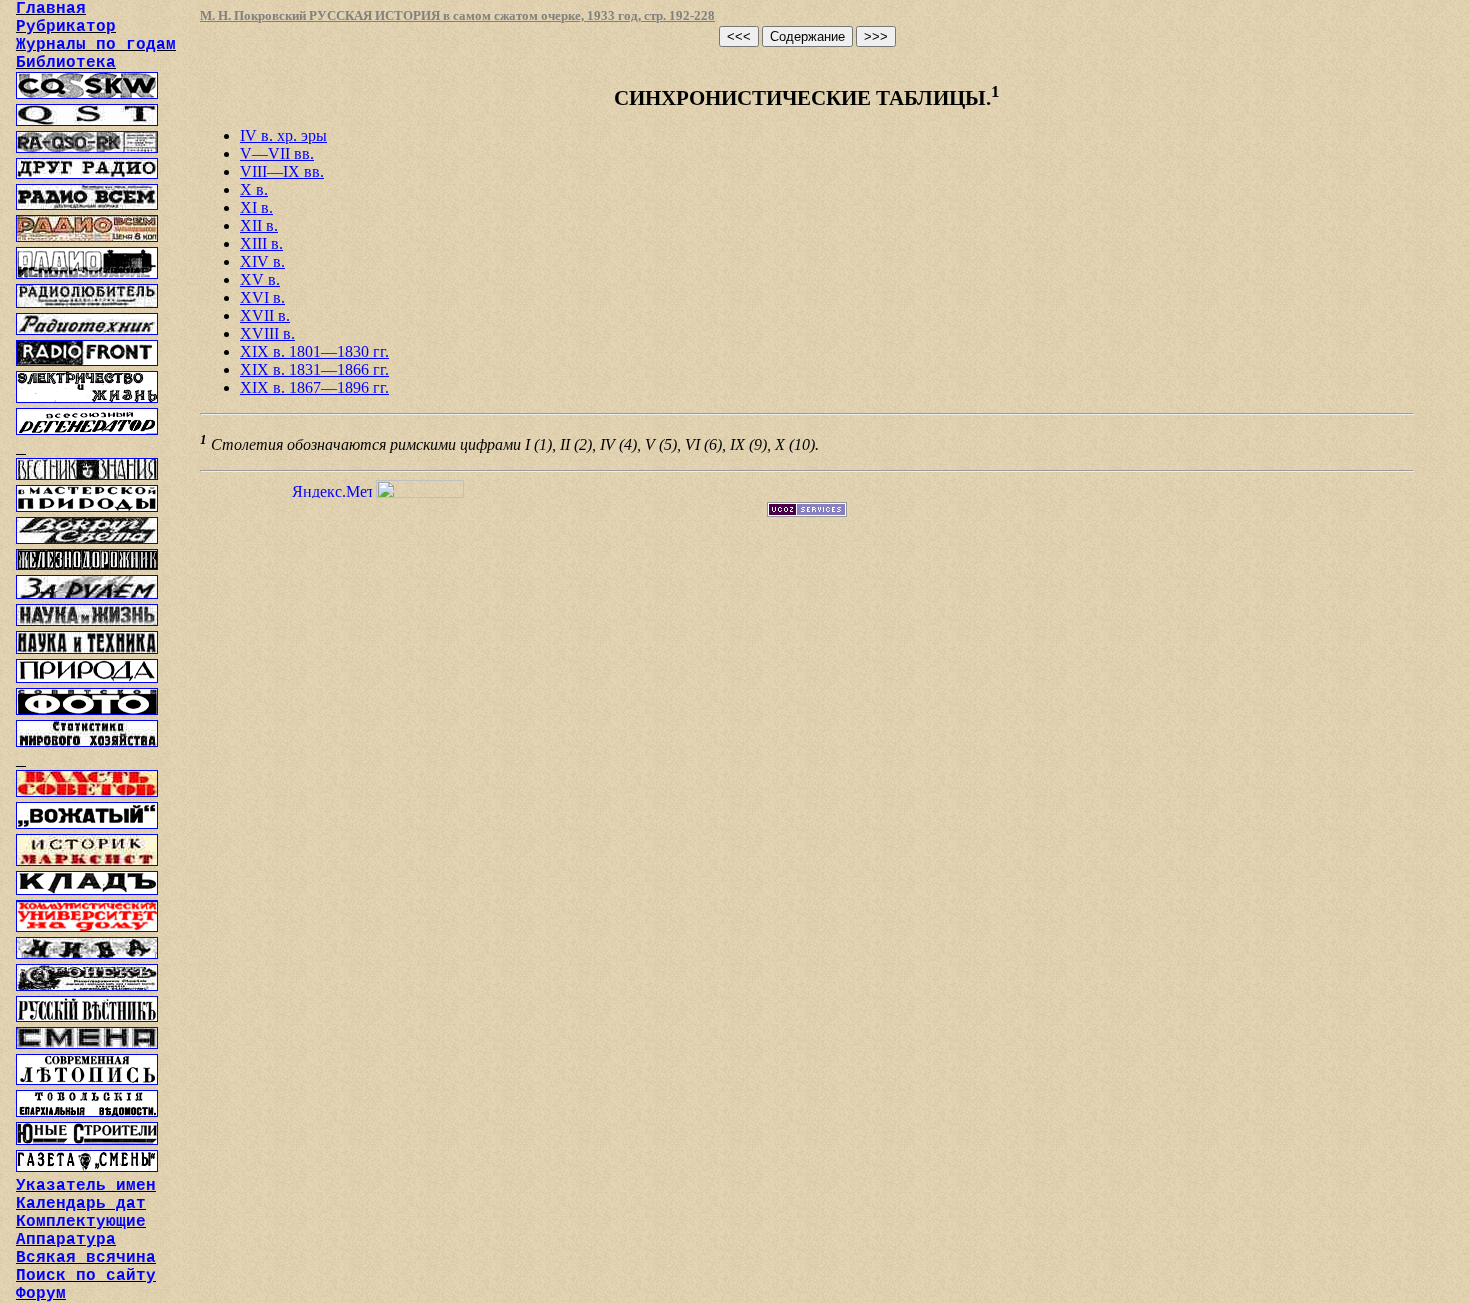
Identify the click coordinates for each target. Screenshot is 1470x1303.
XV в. (260, 279)
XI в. (256, 207)
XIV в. (262, 261)
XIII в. (261, 243)
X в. (254, 189)
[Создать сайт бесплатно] (807, 511)
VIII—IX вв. (282, 171)
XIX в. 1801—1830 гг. (314, 351)
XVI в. (262, 297)
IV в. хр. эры (283, 135)
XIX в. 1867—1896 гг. (314, 387)
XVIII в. (267, 333)
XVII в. (265, 315)
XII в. (259, 225)
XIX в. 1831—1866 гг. (314, 369)
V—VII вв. (277, 153)
